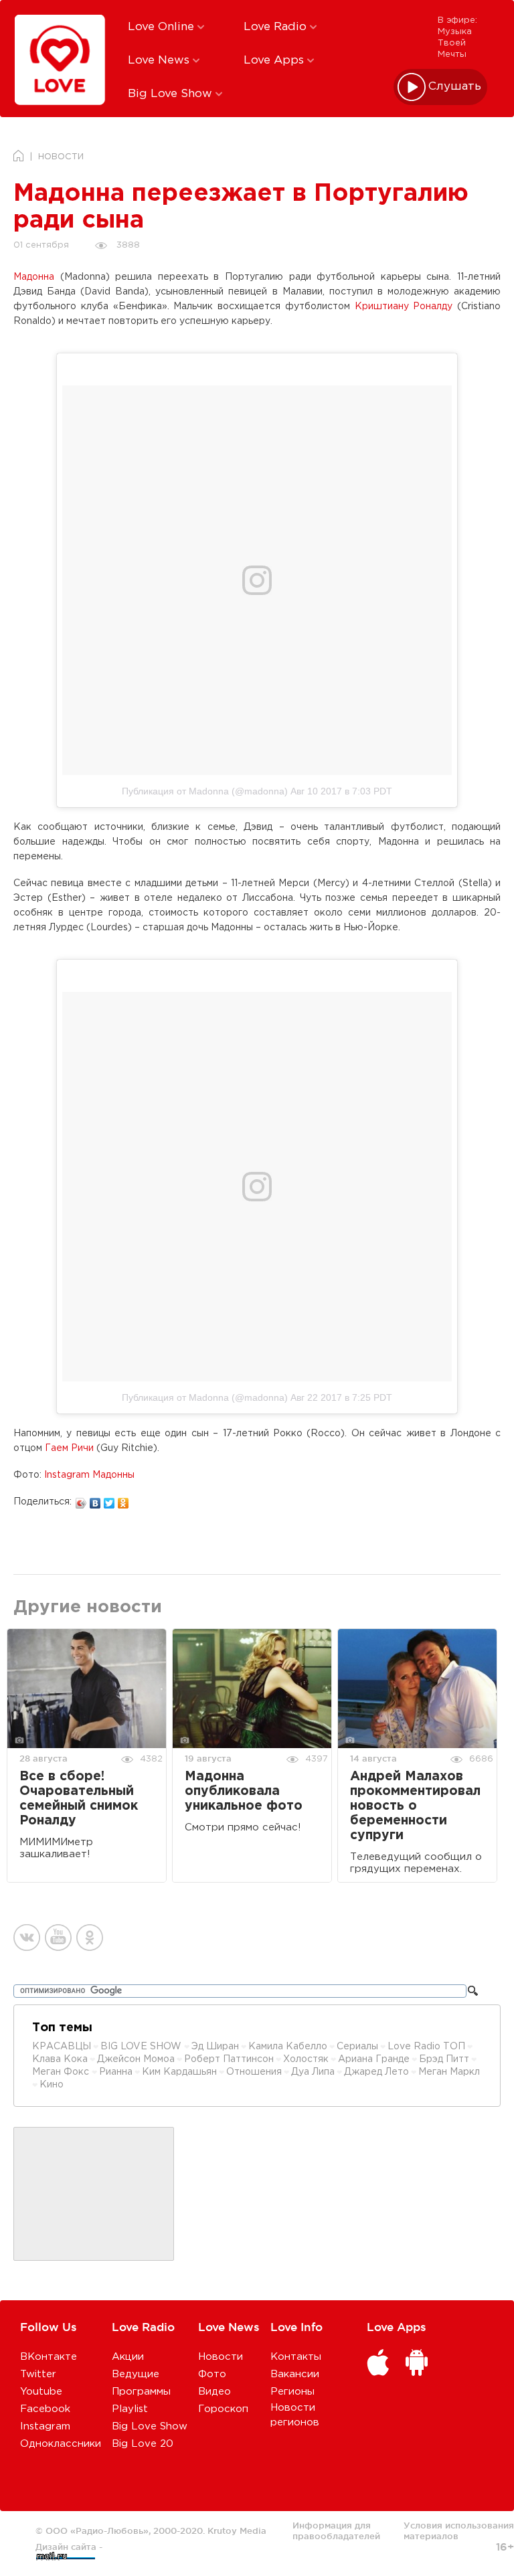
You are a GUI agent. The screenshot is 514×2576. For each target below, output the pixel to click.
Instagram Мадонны (89, 1475)
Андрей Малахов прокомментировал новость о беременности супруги (415, 1806)
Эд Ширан (215, 2047)
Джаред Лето (376, 2072)
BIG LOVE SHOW (142, 2047)
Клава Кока (60, 2059)
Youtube (41, 2392)
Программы (141, 2392)
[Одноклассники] (123, 1500)
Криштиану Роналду (404, 307)
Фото (212, 2374)
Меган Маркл (449, 2072)
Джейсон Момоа (136, 2059)
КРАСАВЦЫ (62, 2047)
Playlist (130, 2409)
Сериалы (357, 2047)
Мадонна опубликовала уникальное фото (244, 1791)
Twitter (38, 2374)
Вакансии (295, 2374)
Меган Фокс (62, 2072)
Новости (221, 2357)
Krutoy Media (237, 2530)
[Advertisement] (94, 2195)
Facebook (45, 2409)
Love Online (163, 27)
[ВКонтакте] (95, 1500)
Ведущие (136, 2374)
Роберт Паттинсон (229, 2059)
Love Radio (277, 27)
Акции (128, 2357)
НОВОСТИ (61, 157)
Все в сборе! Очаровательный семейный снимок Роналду (79, 1799)
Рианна (116, 2072)
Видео (215, 2392)
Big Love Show (172, 94)
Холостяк (306, 2059)
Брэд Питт (444, 2059)
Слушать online (455, 87)
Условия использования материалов (459, 2530)
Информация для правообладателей (336, 2530)
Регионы (292, 2392)
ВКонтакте (49, 2357)
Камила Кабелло (288, 2047)
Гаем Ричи (69, 1448)
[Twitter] (109, 1500)
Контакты (296, 2357)
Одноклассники (61, 2444)
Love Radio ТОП (426, 2047)
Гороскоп (223, 2409)
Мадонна (34, 277)
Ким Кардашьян (179, 2072)
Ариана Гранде (374, 2059)
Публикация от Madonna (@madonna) (205, 791)
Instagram (45, 2426)
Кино (52, 2085)
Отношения (254, 2072)
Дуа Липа (313, 2072)
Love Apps (275, 61)
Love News (160, 61)
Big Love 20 (143, 2444)
